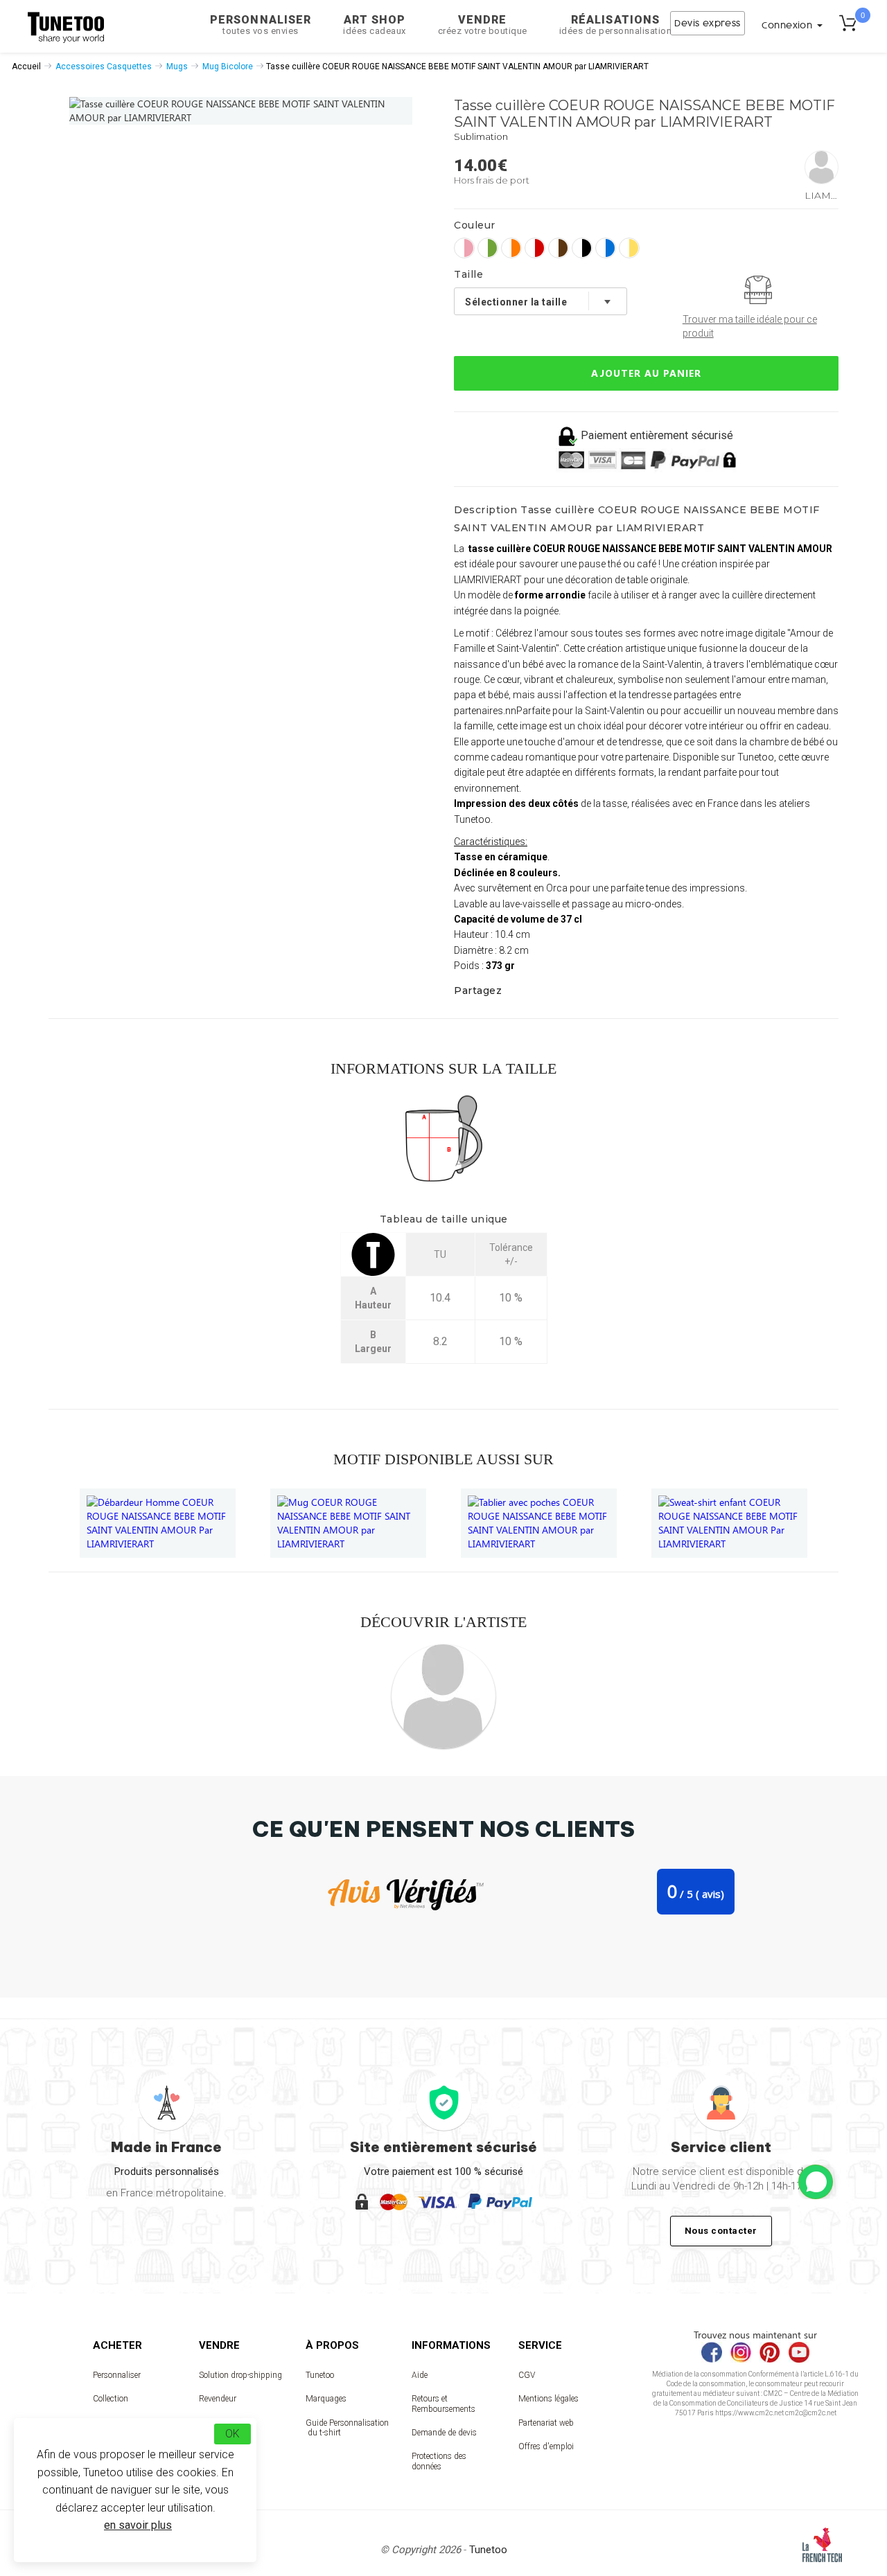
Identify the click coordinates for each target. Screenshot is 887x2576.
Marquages (326, 2399)
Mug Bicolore (228, 66)
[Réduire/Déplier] (816, 2182)
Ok (232, 2434)
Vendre (483, 25)
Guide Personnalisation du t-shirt (347, 2428)
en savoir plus (138, 2525)
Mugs (177, 66)
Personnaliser (261, 25)
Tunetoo (320, 2375)
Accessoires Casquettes (104, 66)
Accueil (26, 66)
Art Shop (375, 25)
